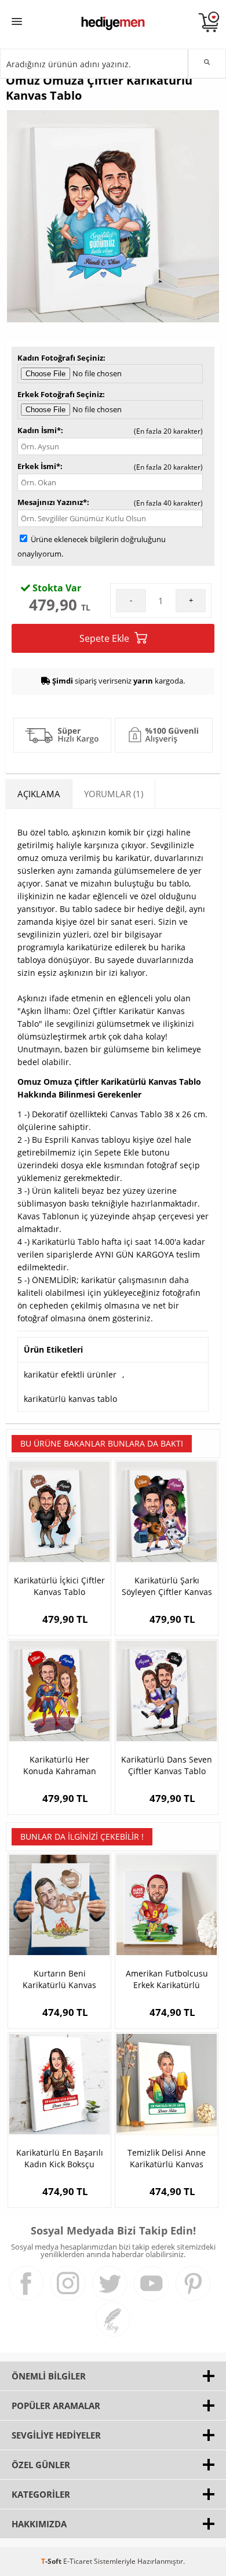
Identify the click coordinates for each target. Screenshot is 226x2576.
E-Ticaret (78, 2561)
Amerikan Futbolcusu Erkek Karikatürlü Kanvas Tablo (167, 1979)
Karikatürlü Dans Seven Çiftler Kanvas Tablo (167, 1765)
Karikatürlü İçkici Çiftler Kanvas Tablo (59, 1586)
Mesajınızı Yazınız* (52, 502)
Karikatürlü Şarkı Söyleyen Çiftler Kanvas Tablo (167, 1586)
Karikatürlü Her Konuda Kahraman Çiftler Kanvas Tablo (60, 1765)
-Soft (52, 2561)
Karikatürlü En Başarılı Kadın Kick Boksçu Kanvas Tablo (60, 2159)
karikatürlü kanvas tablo (70, 1399)
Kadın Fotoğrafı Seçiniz (60, 358)
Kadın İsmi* (39, 430)
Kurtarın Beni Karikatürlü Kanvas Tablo (59, 1979)
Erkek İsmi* (39, 466)
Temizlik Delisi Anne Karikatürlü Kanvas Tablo (167, 2159)
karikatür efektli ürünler (70, 1374)
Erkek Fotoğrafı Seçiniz (60, 394)
